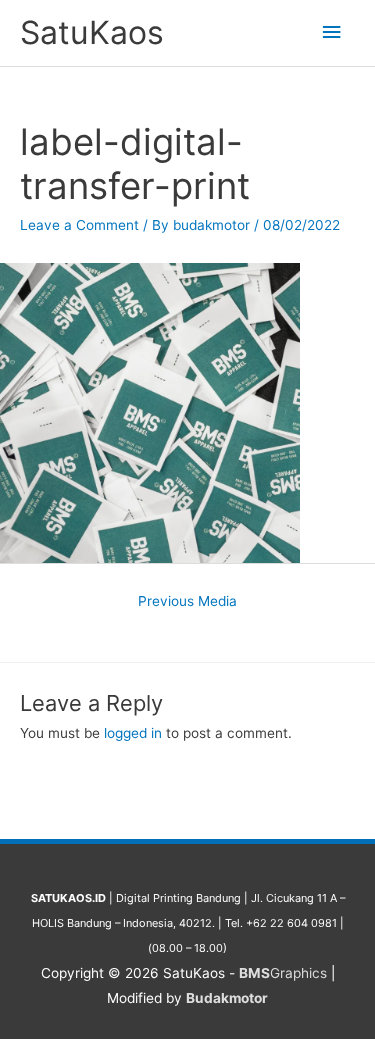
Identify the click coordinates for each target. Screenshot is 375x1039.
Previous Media (187, 601)
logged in (133, 733)
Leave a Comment (79, 225)
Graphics (283, 973)
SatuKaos (92, 32)
